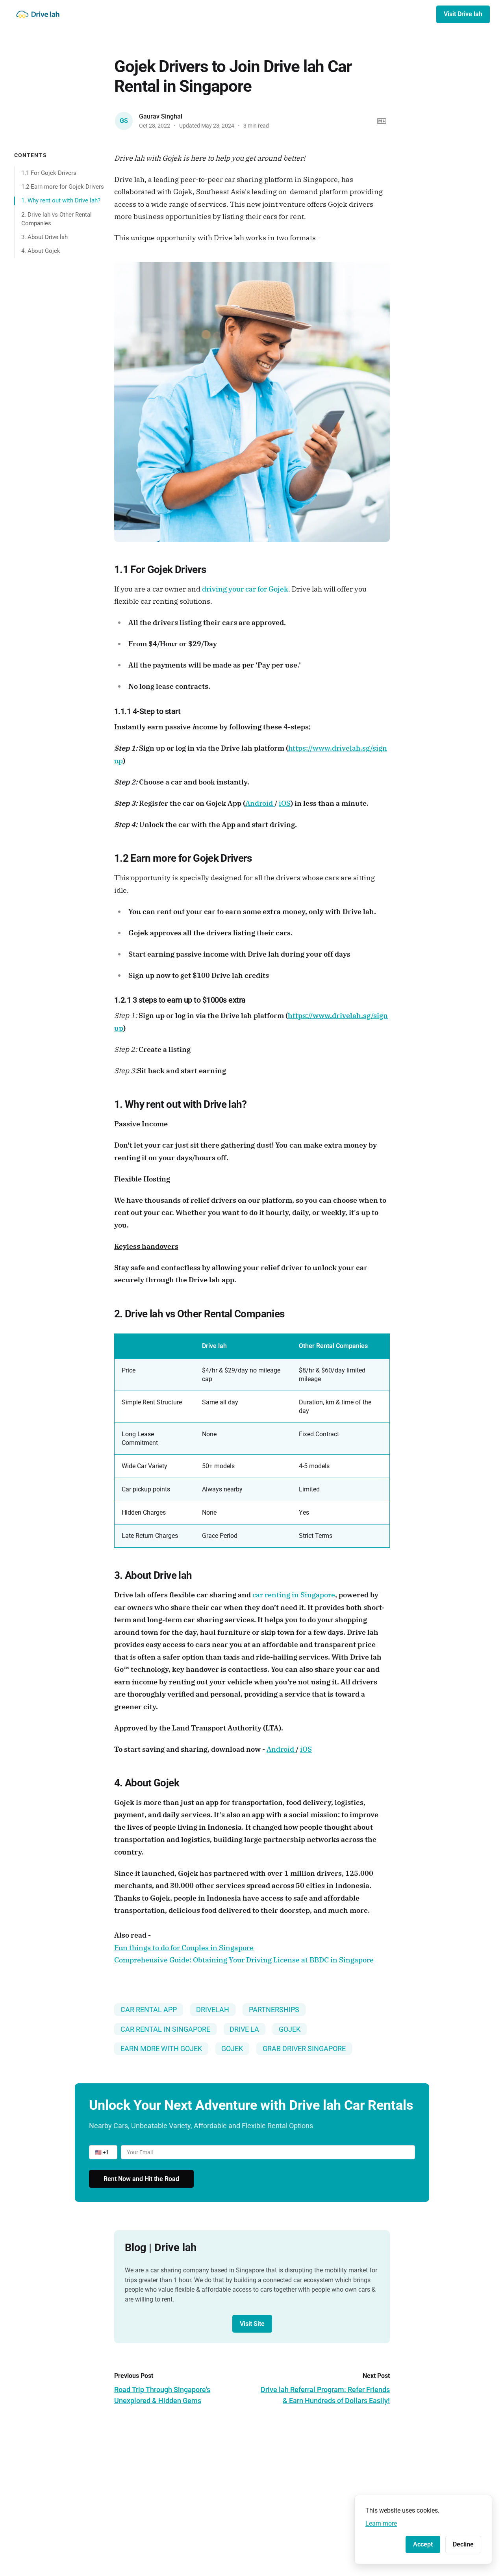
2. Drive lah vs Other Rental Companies (57, 219)
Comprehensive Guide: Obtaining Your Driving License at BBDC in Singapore (244, 1960)
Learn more (381, 2523)
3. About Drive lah (44, 237)
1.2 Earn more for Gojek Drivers (63, 187)
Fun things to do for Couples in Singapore (184, 1948)
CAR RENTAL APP (149, 2009)
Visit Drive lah (463, 14)
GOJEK (290, 2029)
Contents (31, 155)
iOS (285, 803)
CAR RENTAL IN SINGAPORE (165, 2029)
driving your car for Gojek (245, 589)
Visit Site (252, 2324)
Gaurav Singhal (161, 116)
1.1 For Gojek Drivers (49, 172)
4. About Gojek (41, 251)
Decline (463, 2544)
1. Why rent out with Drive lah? (61, 200)
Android (260, 803)
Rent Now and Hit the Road (141, 2179)
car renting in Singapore (294, 1595)
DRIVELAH (213, 2009)
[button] (103, 2152)
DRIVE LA (244, 2029)
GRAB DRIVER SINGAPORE (304, 2048)
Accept (423, 2544)
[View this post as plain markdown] (382, 121)
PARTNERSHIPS (274, 2009)
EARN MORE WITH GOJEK (161, 2048)
